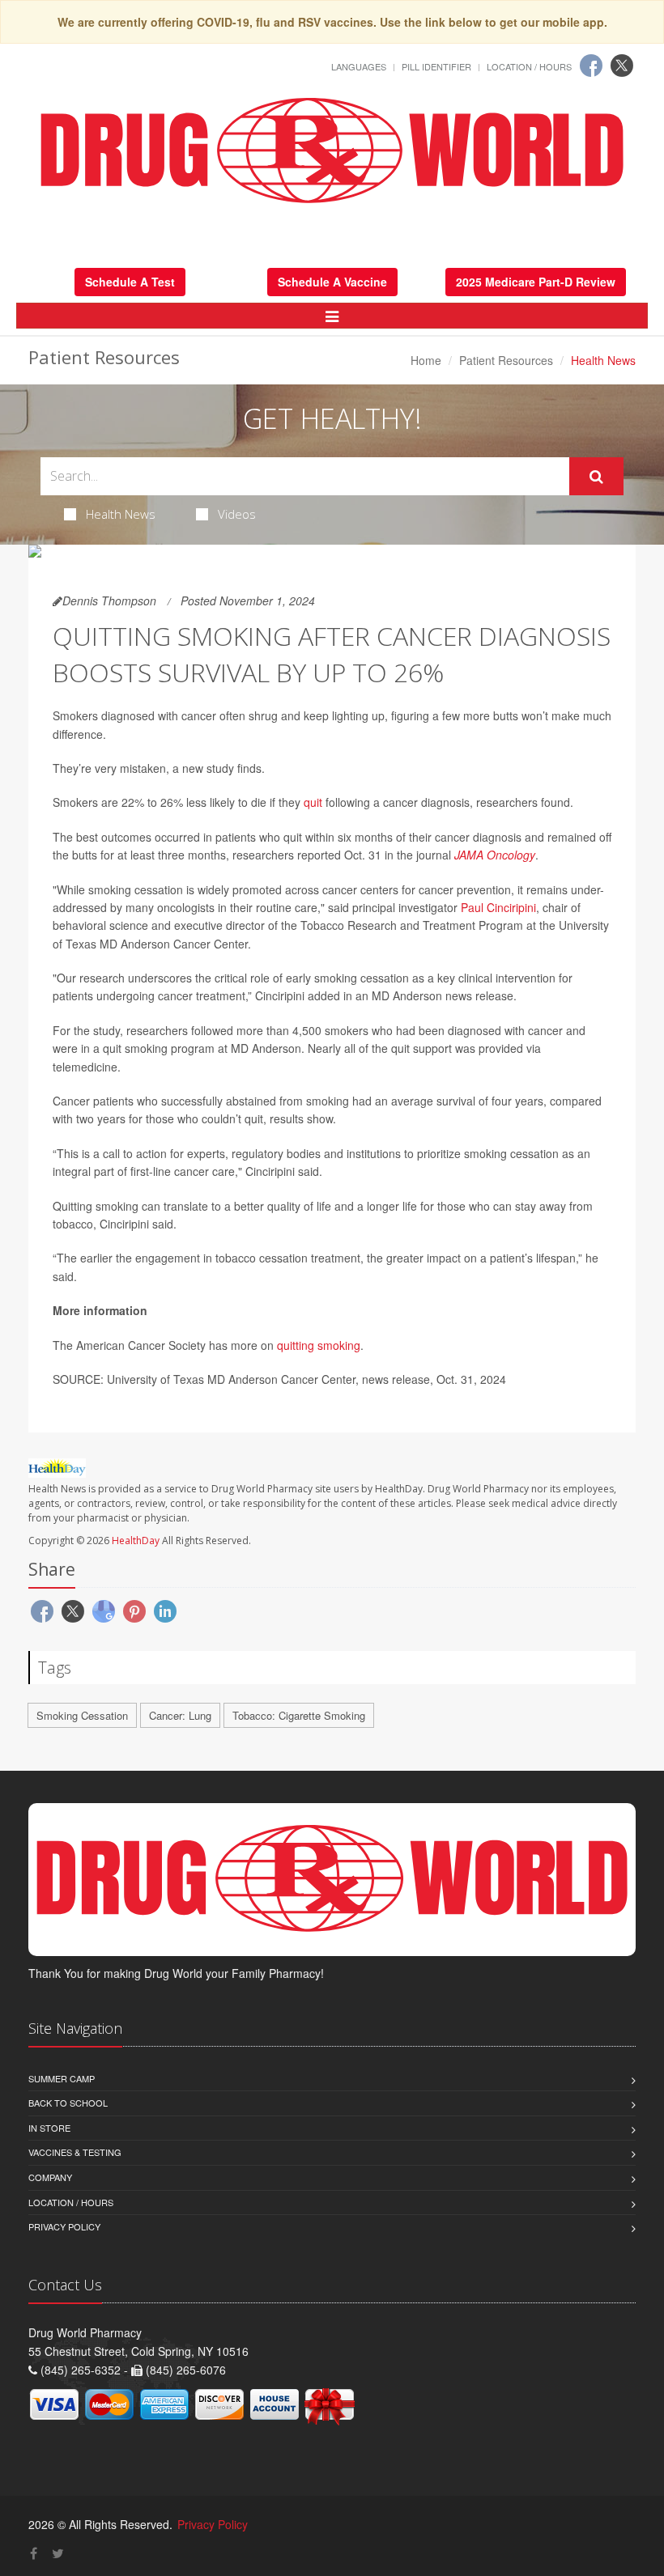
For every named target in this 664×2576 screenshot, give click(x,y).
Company (50, 2177)
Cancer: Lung (180, 1715)
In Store (49, 2128)
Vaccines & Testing (75, 2152)
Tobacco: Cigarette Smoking (299, 1715)
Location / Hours (529, 66)
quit (313, 802)
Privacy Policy (64, 2226)
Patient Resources (506, 360)
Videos (237, 514)
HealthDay (136, 1541)
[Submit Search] (596, 477)
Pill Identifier (436, 66)
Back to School (68, 2103)
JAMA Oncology (495, 855)
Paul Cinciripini (498, 907)
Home (426, 360)
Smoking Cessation (82, 1715)
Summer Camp (62, 2078)
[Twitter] (622, 66)
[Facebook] (591, 66)
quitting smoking (319, 1345)
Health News (121, 514)
